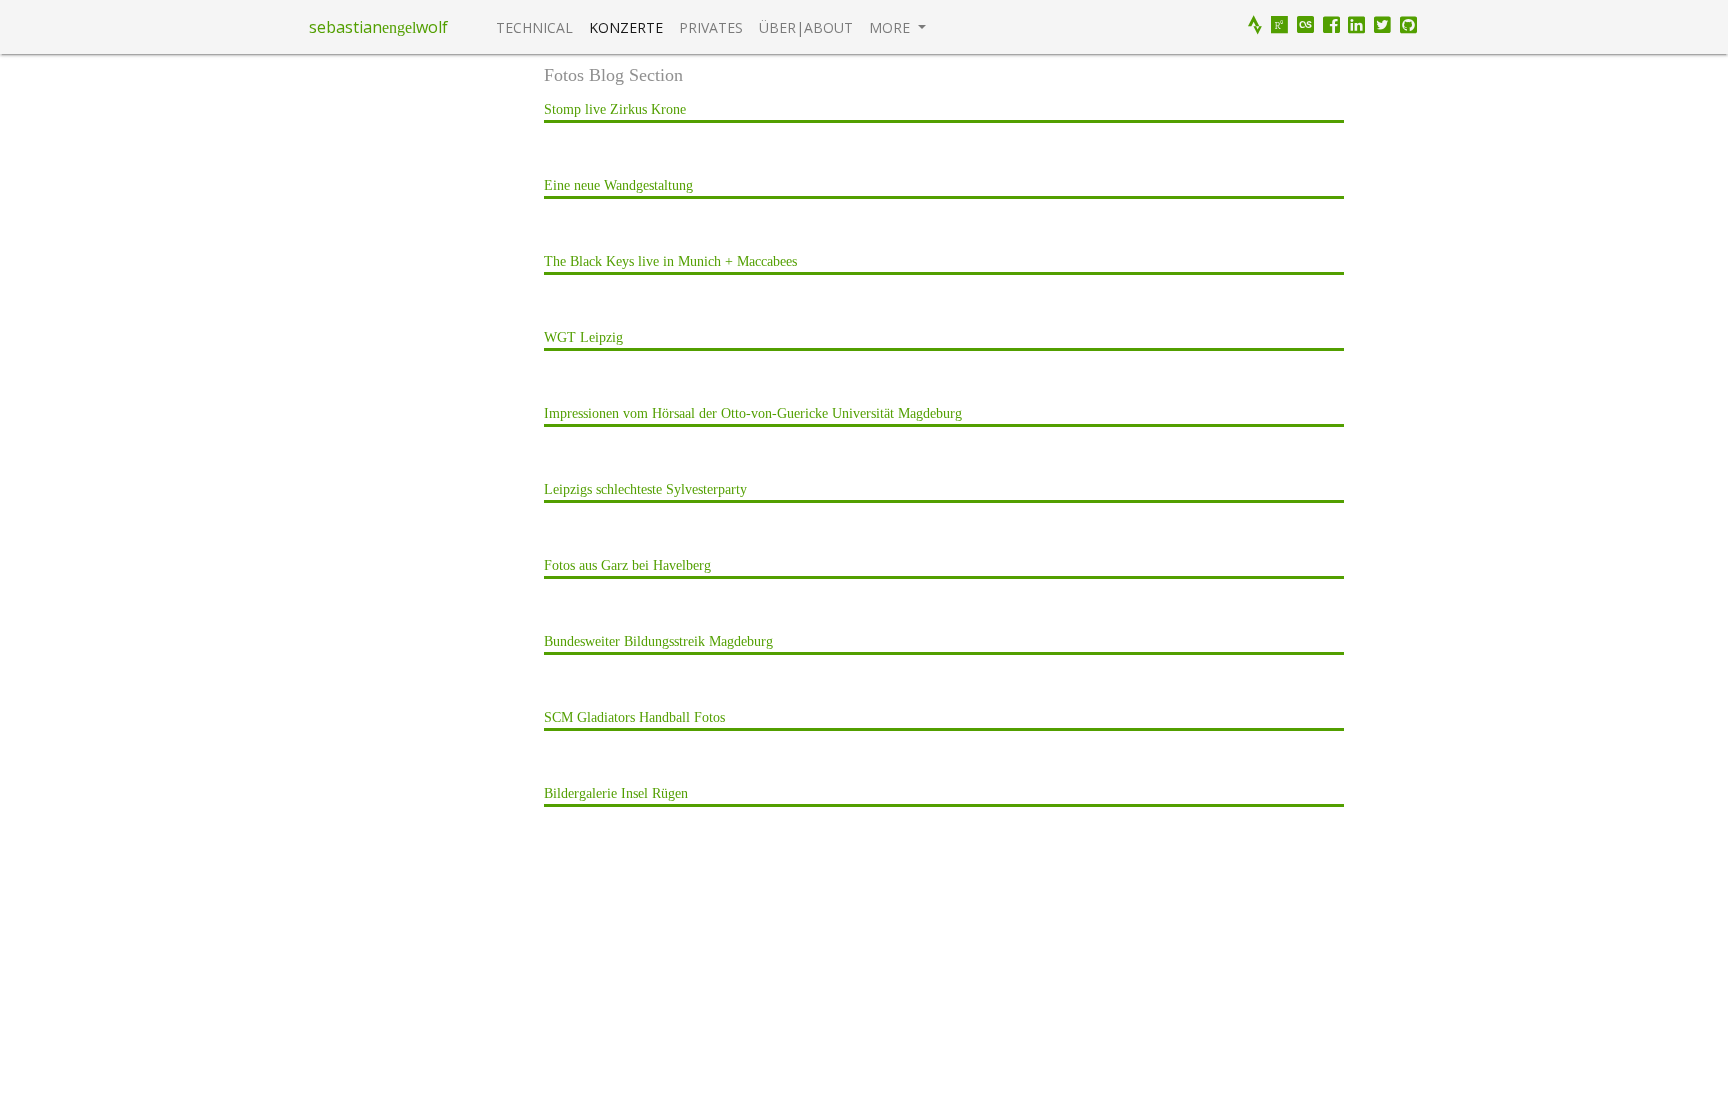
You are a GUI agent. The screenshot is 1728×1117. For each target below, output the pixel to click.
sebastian (345, 27)
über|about (806, 27)
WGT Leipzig (583, 337)
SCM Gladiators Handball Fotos (634, 717)
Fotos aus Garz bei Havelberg (627, 565)
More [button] (891, 27)
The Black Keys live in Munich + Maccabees (670, 261)
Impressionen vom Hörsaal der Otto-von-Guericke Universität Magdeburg (753, 413)
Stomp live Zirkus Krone (615, 109)
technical (534, 27)
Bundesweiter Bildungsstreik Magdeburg (658, 641)
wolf (432, 27)
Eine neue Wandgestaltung (618, 185)
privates (711, 27)
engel (399, 27)
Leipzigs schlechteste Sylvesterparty (645, 489)
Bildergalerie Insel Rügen (616, 793)
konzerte (626, 27)
